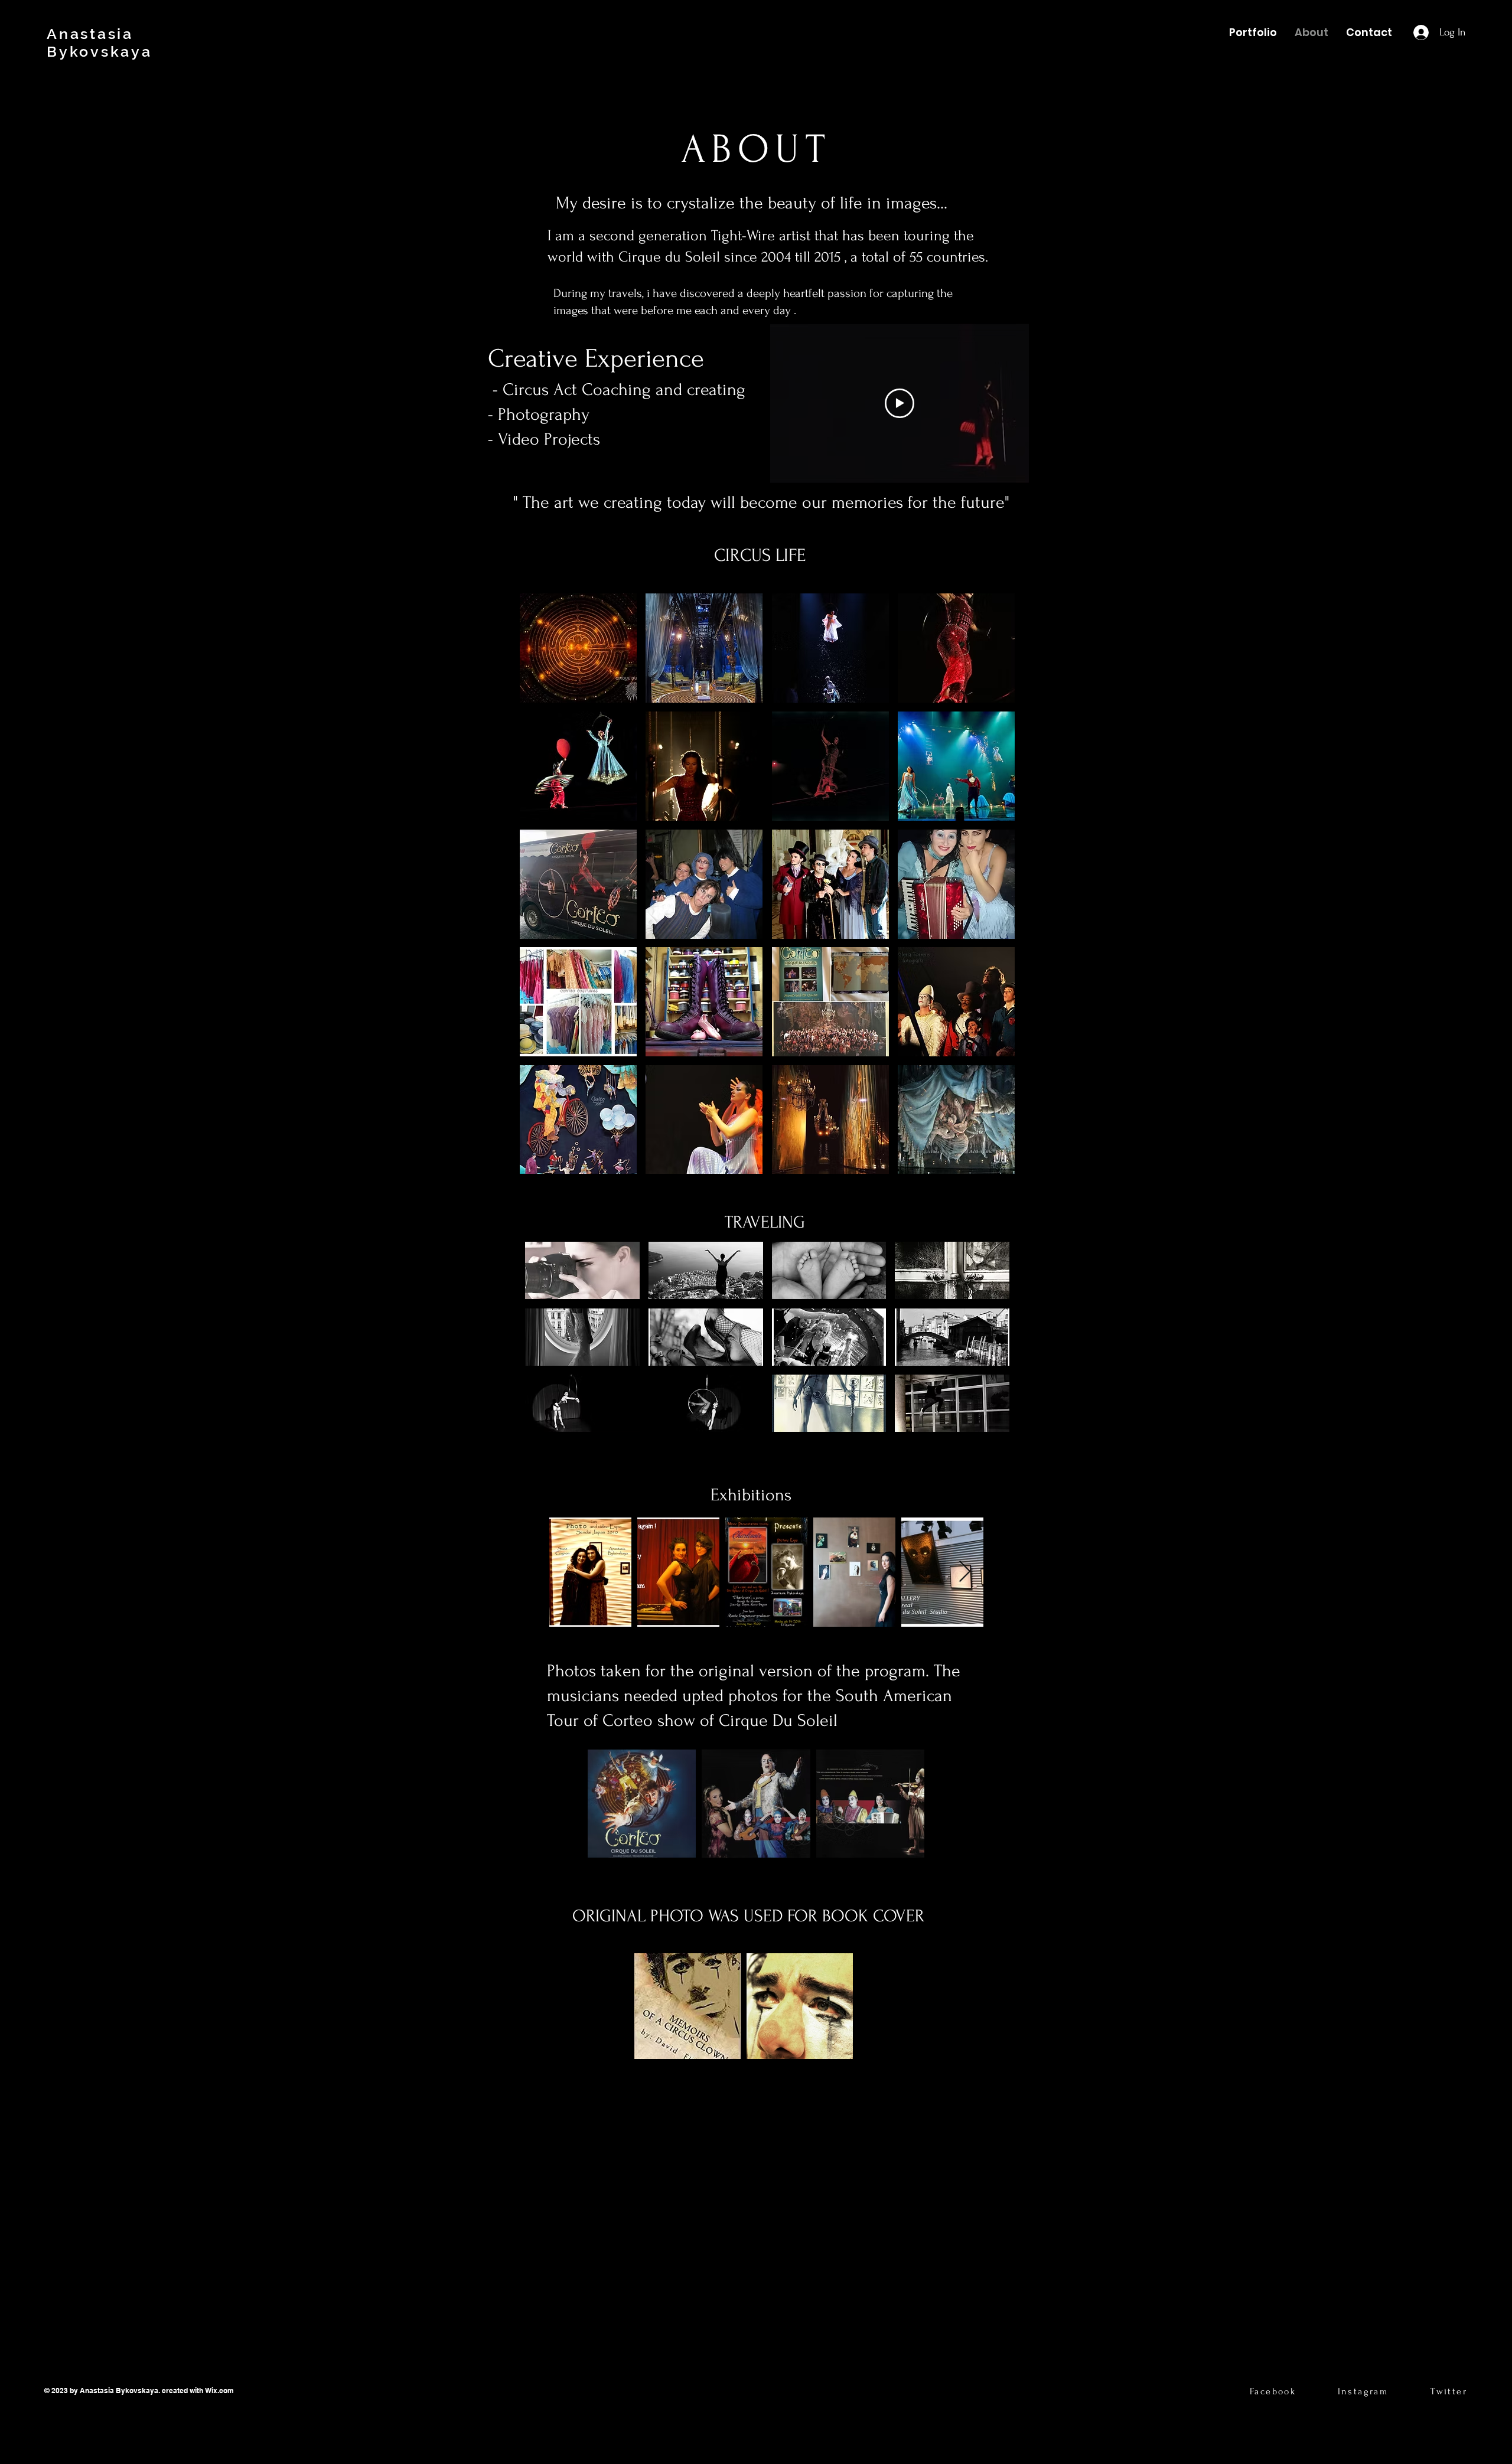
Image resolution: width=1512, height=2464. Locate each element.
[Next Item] (965, 1572)
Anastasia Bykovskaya (100, 43)
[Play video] (900, 403)
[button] (578, 648)
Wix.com (220, 2390)
